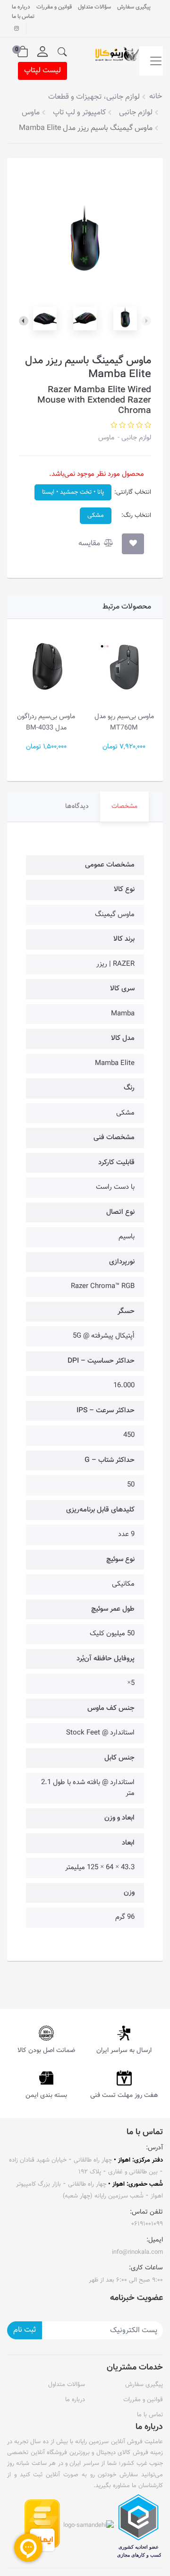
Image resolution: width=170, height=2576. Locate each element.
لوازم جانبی (135, 438)
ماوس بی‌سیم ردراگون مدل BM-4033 (46, 722)
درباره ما (21, 7)
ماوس (106, 438)
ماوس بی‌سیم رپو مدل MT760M (124, 722)
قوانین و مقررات (54, 7)
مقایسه (90, 544)
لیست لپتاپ (42, 71)
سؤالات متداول (94, 7)
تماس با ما (23, 17)
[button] (62, 52)
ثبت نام (25, 2330)
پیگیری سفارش (134, 7)
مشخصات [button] (124, 807)
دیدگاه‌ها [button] (77, 807)
